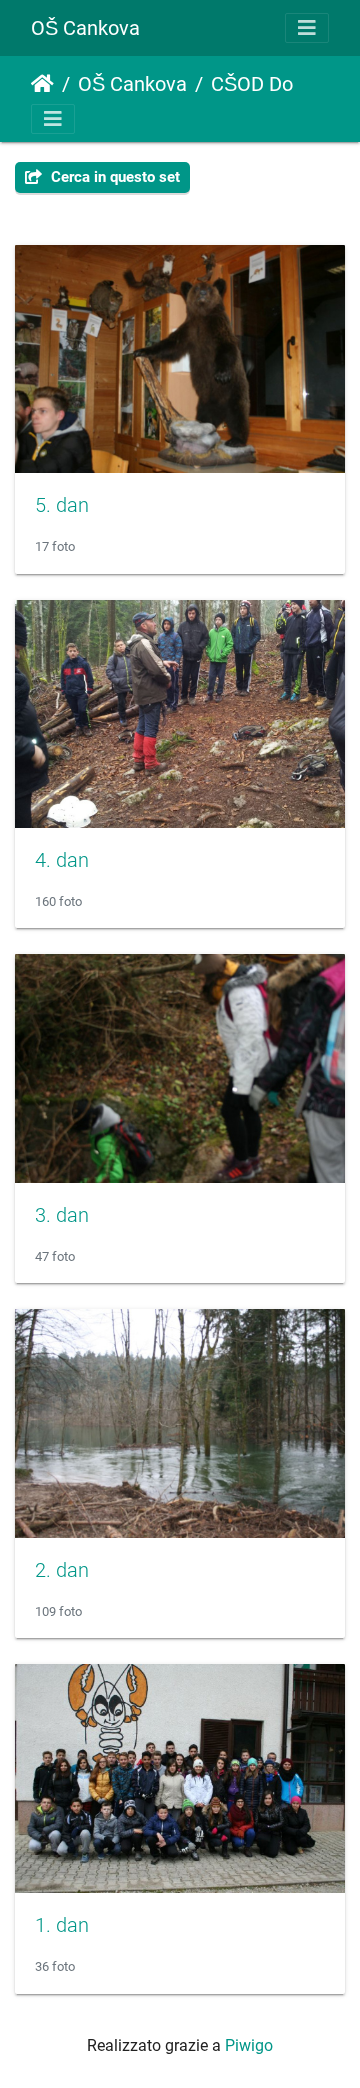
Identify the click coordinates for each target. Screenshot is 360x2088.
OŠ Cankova (85, 28)
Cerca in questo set (113, 177)
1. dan (62, 1925)
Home (42, 84)
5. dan (62, 505)
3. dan (62, 1215)
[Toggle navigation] (307, 28)
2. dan (62, 1570)
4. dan (62, 860)
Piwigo (249, 2045)
